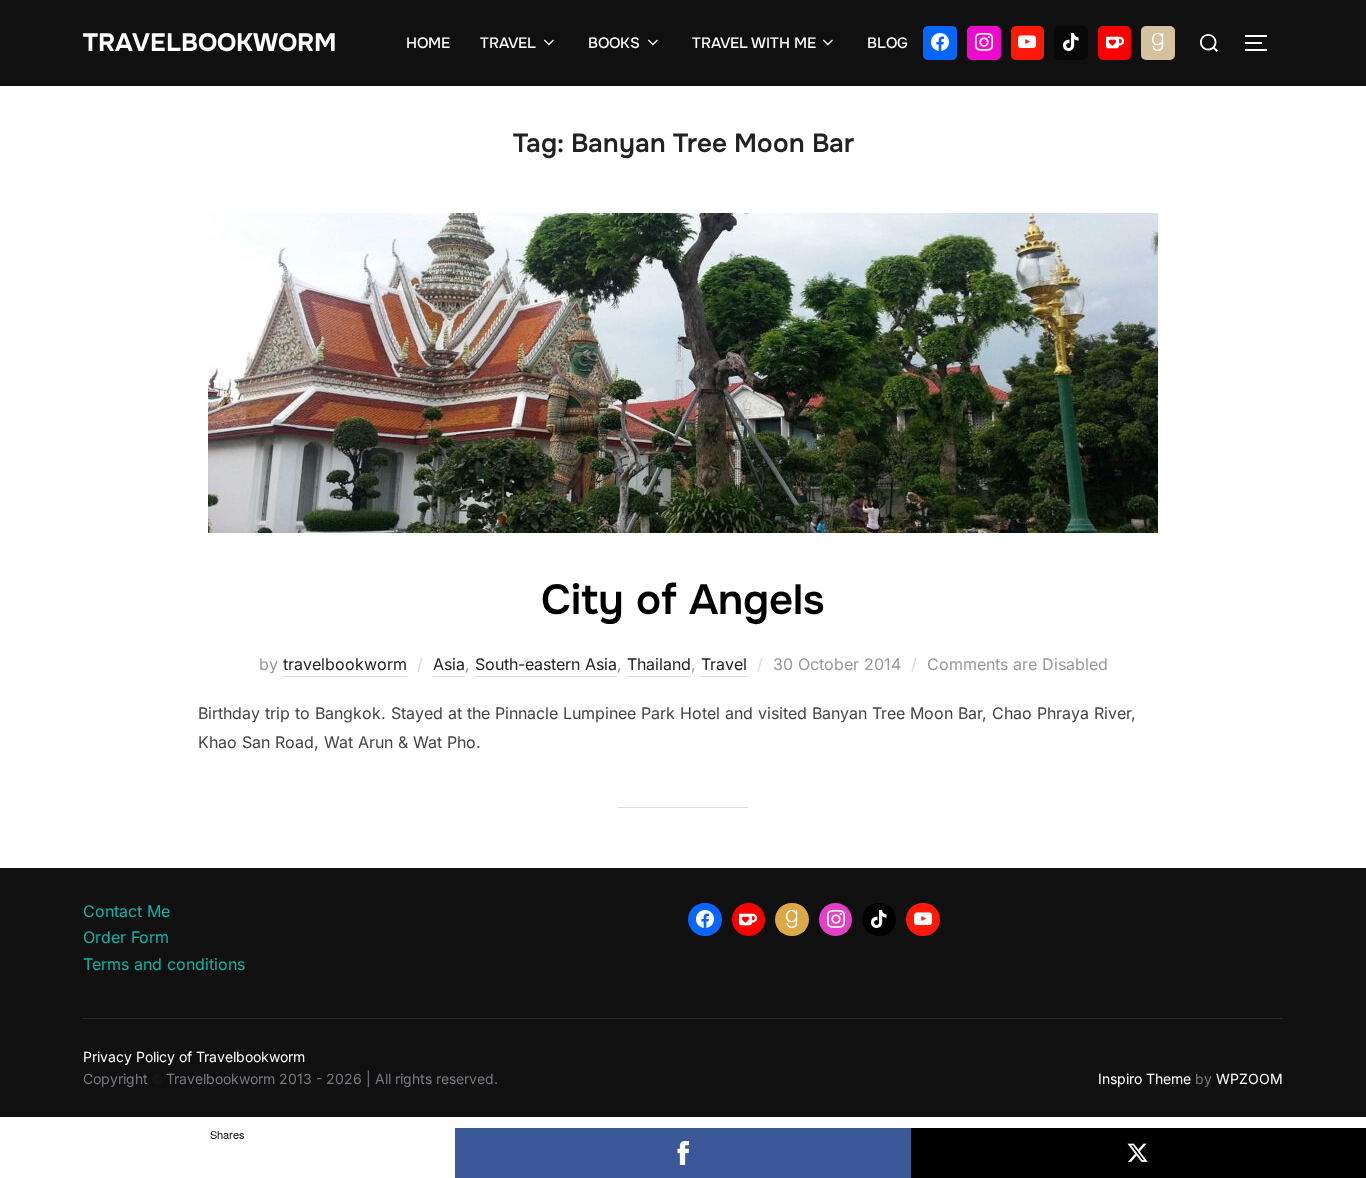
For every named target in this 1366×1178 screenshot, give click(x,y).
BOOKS (614, 43)
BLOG (887, 43)
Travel (724, 664)
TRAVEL (508, 43)
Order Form (126, 937)
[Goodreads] (1158, 43)
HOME (428, 43)
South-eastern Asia (546, 664)
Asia (449, 664)
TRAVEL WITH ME (754, 43)
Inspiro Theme (1144, 1078)
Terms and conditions (164, 964)
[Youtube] (1028, 43)
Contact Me (126, 911)
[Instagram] (984, 43)
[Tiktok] (1071, 43)
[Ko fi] (1115, 43)
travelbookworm (345, 664)
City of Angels (682, 600)
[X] (1138, 1153)
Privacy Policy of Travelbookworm (194, 1056)
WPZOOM (1249, 1078)
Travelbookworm (209, 43)
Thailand (659, 664)
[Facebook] (940, 43)
